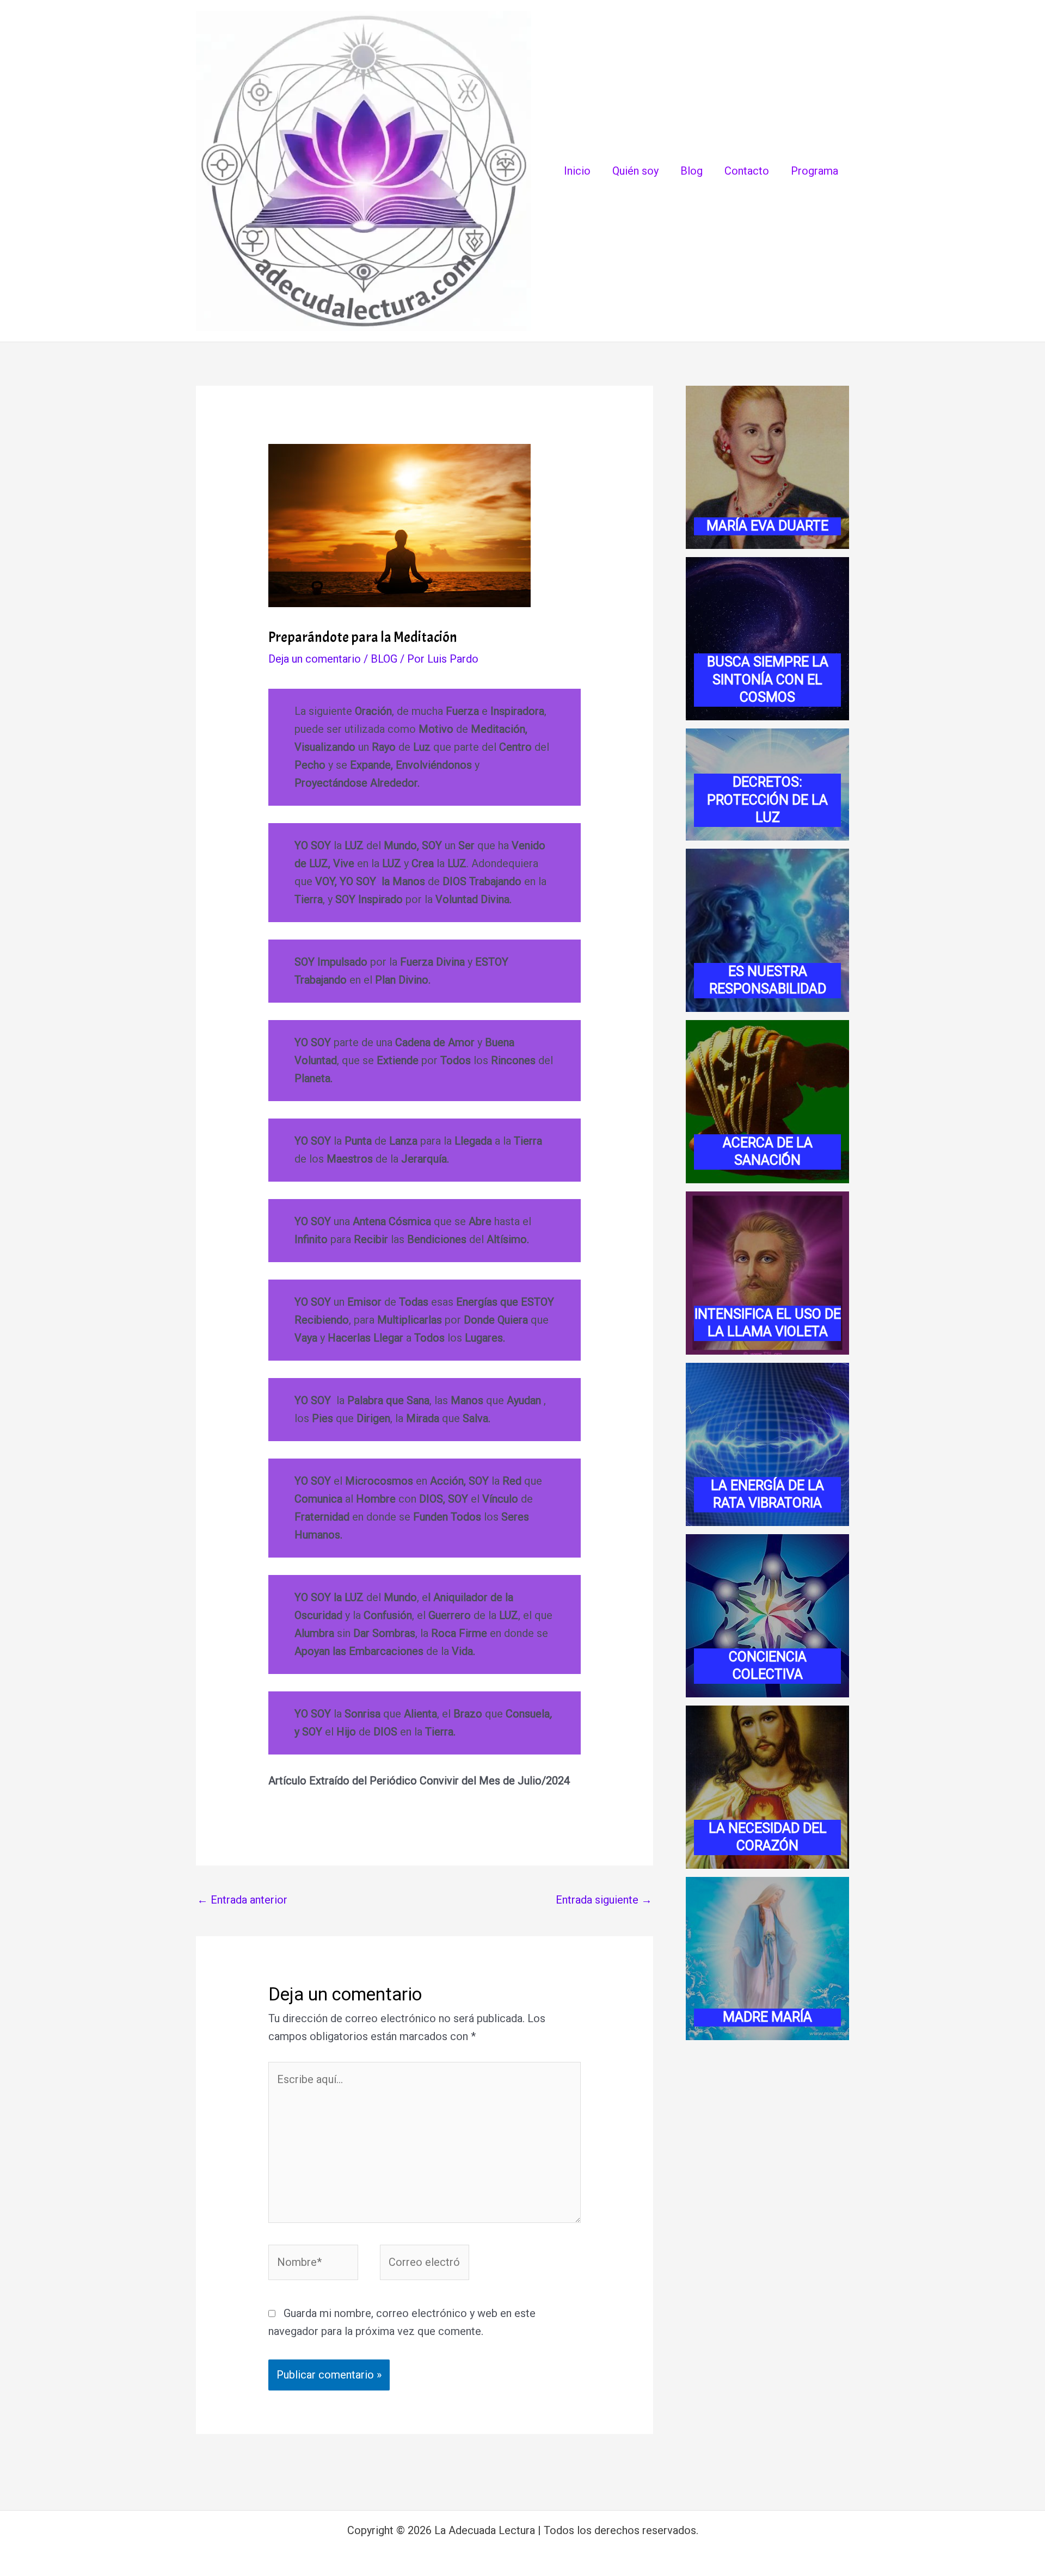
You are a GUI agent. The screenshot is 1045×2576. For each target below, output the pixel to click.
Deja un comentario (315, 659)
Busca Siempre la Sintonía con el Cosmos (768, 679)
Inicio (577, 171)
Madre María (767, 2017)
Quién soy (635, 171)
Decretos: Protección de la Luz (767, 800)
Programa (815, 171)
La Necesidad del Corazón (768, 1837)
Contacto (747, 171)
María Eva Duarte (767, 526)
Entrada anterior (242, 1900)
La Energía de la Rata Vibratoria (767, 1494)
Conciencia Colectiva (768, 1666)
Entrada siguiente (604, 1900)
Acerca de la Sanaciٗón (768, 1152)
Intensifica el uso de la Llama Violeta (768, 1323)
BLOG (384, 659)
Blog (691, 171)
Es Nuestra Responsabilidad (768, 980)
